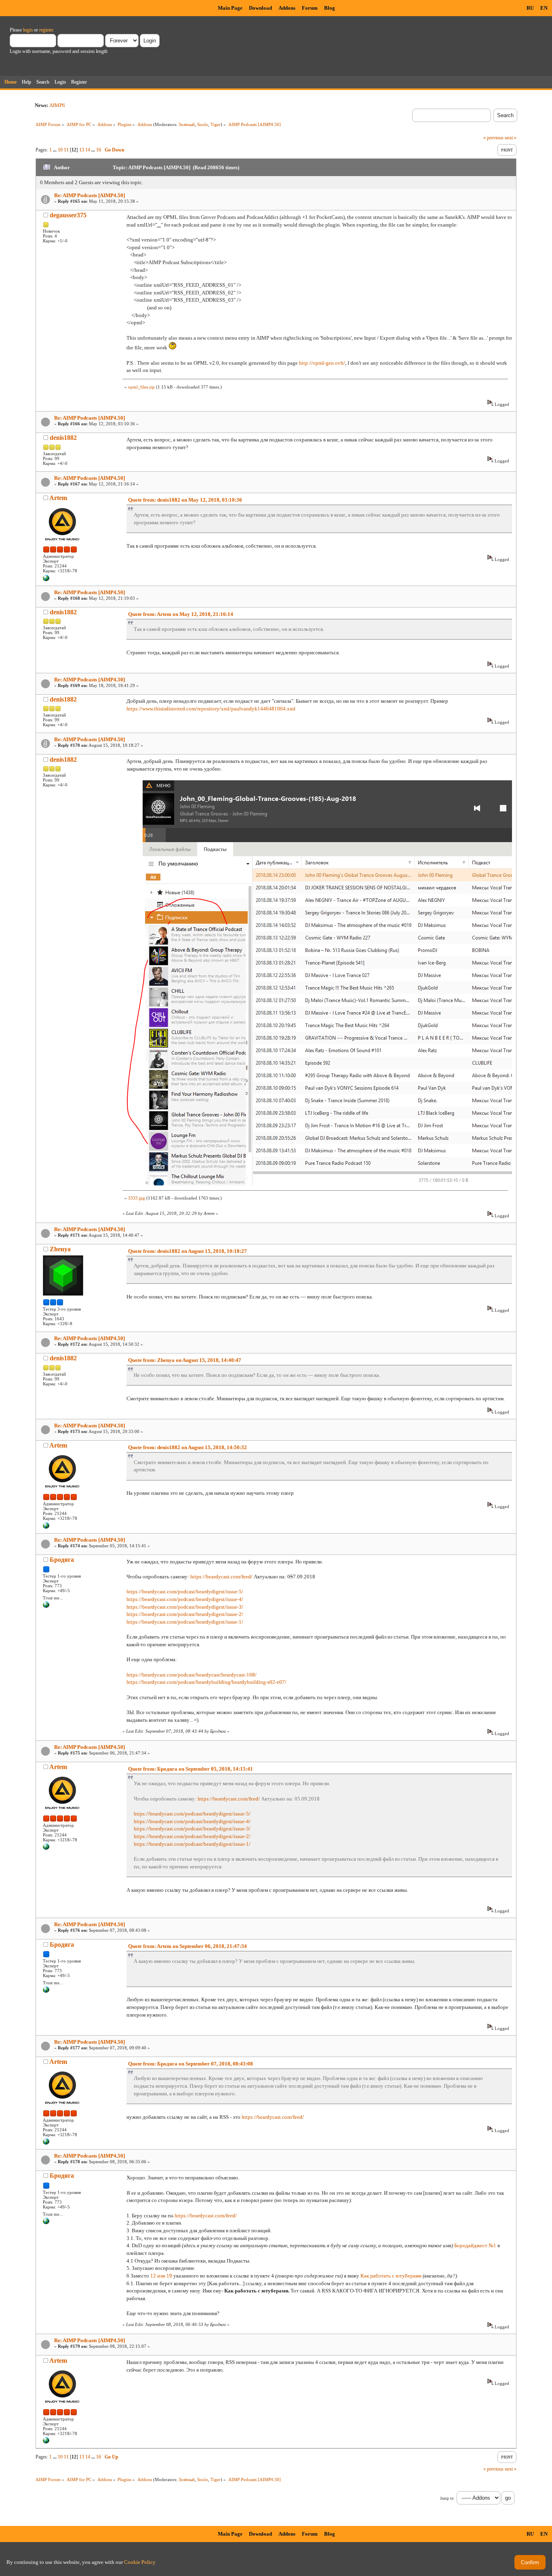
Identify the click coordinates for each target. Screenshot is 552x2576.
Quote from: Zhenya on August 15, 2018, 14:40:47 (185, 1360)
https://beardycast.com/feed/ (221, 1577)
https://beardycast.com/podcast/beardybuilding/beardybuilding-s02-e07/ (206, 1682)
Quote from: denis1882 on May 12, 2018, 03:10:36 (185, 500)
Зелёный (187, 124)
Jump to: (447, 2498)
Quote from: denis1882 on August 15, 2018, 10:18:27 (188, 1251)
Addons (287, 8)
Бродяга (62, 1560)
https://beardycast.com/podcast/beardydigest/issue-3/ (185, 1607)
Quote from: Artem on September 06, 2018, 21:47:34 (188, 1946)
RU (530, 8)
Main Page (230, 8)
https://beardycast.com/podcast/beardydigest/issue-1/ (185, 1622)
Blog (330, 8)
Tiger (216, 124)
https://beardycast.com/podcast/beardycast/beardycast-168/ (192, 1675)
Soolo (203, 124)
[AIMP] (46, 580)
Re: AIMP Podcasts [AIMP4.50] (90, 195)
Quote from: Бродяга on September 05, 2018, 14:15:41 (191, 1769)
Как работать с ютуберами (391, 2276)
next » (511, 138)
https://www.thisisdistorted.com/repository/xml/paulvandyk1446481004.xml (211, 709)
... (55, 150)
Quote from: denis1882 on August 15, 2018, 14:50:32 (188, 1447)
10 (60, 150)
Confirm (530, 2562)
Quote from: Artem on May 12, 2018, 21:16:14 (181, 614)
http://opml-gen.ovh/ (322, 363)
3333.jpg (137, 1198)
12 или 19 (161, 2276)
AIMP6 (57, 105)
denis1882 (63, 438)
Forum (310, 8)
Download (260, 8)
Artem (58, 498)
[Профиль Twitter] (46, 1606)
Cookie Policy (140, 2562)
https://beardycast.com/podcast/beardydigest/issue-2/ (185, 1614)
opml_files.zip (141, 387)
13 (82, 150)
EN (544, 8)
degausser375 (68, 215)
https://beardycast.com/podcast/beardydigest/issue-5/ (185, 1592)
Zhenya (60, 1249)
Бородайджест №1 (475, 2245)
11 (66, 150)
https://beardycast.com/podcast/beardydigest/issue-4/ (185, 1599)
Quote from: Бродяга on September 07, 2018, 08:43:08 (191, 2064)
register (46, 30)
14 (88, 150)
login (28, 30)
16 (99, 150)
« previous (493, 138)
